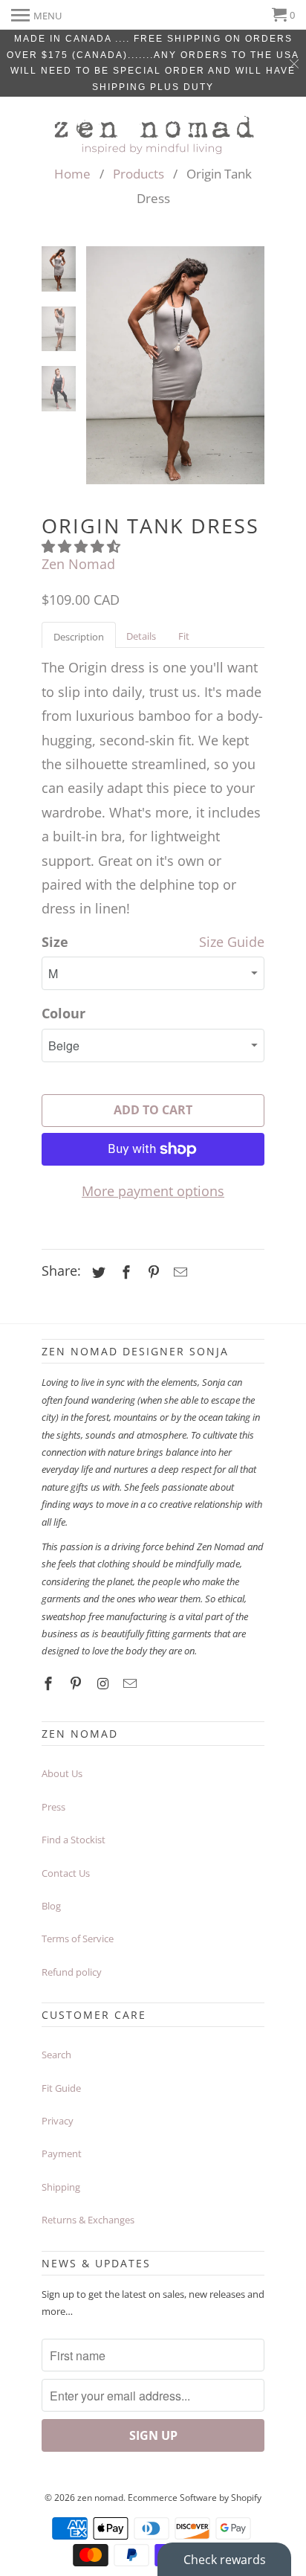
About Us (62, 1773)
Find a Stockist (74, 1840)
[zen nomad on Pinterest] (77, 1683)
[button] (83, 546)
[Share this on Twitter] (97, 1272)
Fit (184, 636)
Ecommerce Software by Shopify (195, 2498)
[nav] (36, 15)
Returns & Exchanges (88, 2220)
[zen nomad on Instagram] (105, 1683)
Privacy (58, 2121)
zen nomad (100, 2498)
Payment (62, 2153)
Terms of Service (78, 1939)
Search (56, 2055)
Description (79, 637)
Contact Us (66, 1873)
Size (55, 942)
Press (53, 1807)
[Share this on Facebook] (124, 1272)
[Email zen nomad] (131, 1683)
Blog (51, 1906)
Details (141, 636)
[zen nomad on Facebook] (50, 1683)
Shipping (61, 2187)
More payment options (153, 1191)
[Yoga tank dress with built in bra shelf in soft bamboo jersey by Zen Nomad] (175, 365)
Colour (64, 1013)
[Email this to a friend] (178, 1272)
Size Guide (232, 942)
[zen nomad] (153, 131)
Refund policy (72, 1972)
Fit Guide (61, 2088)
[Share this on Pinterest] (152, 1272)
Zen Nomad (78, 564)
